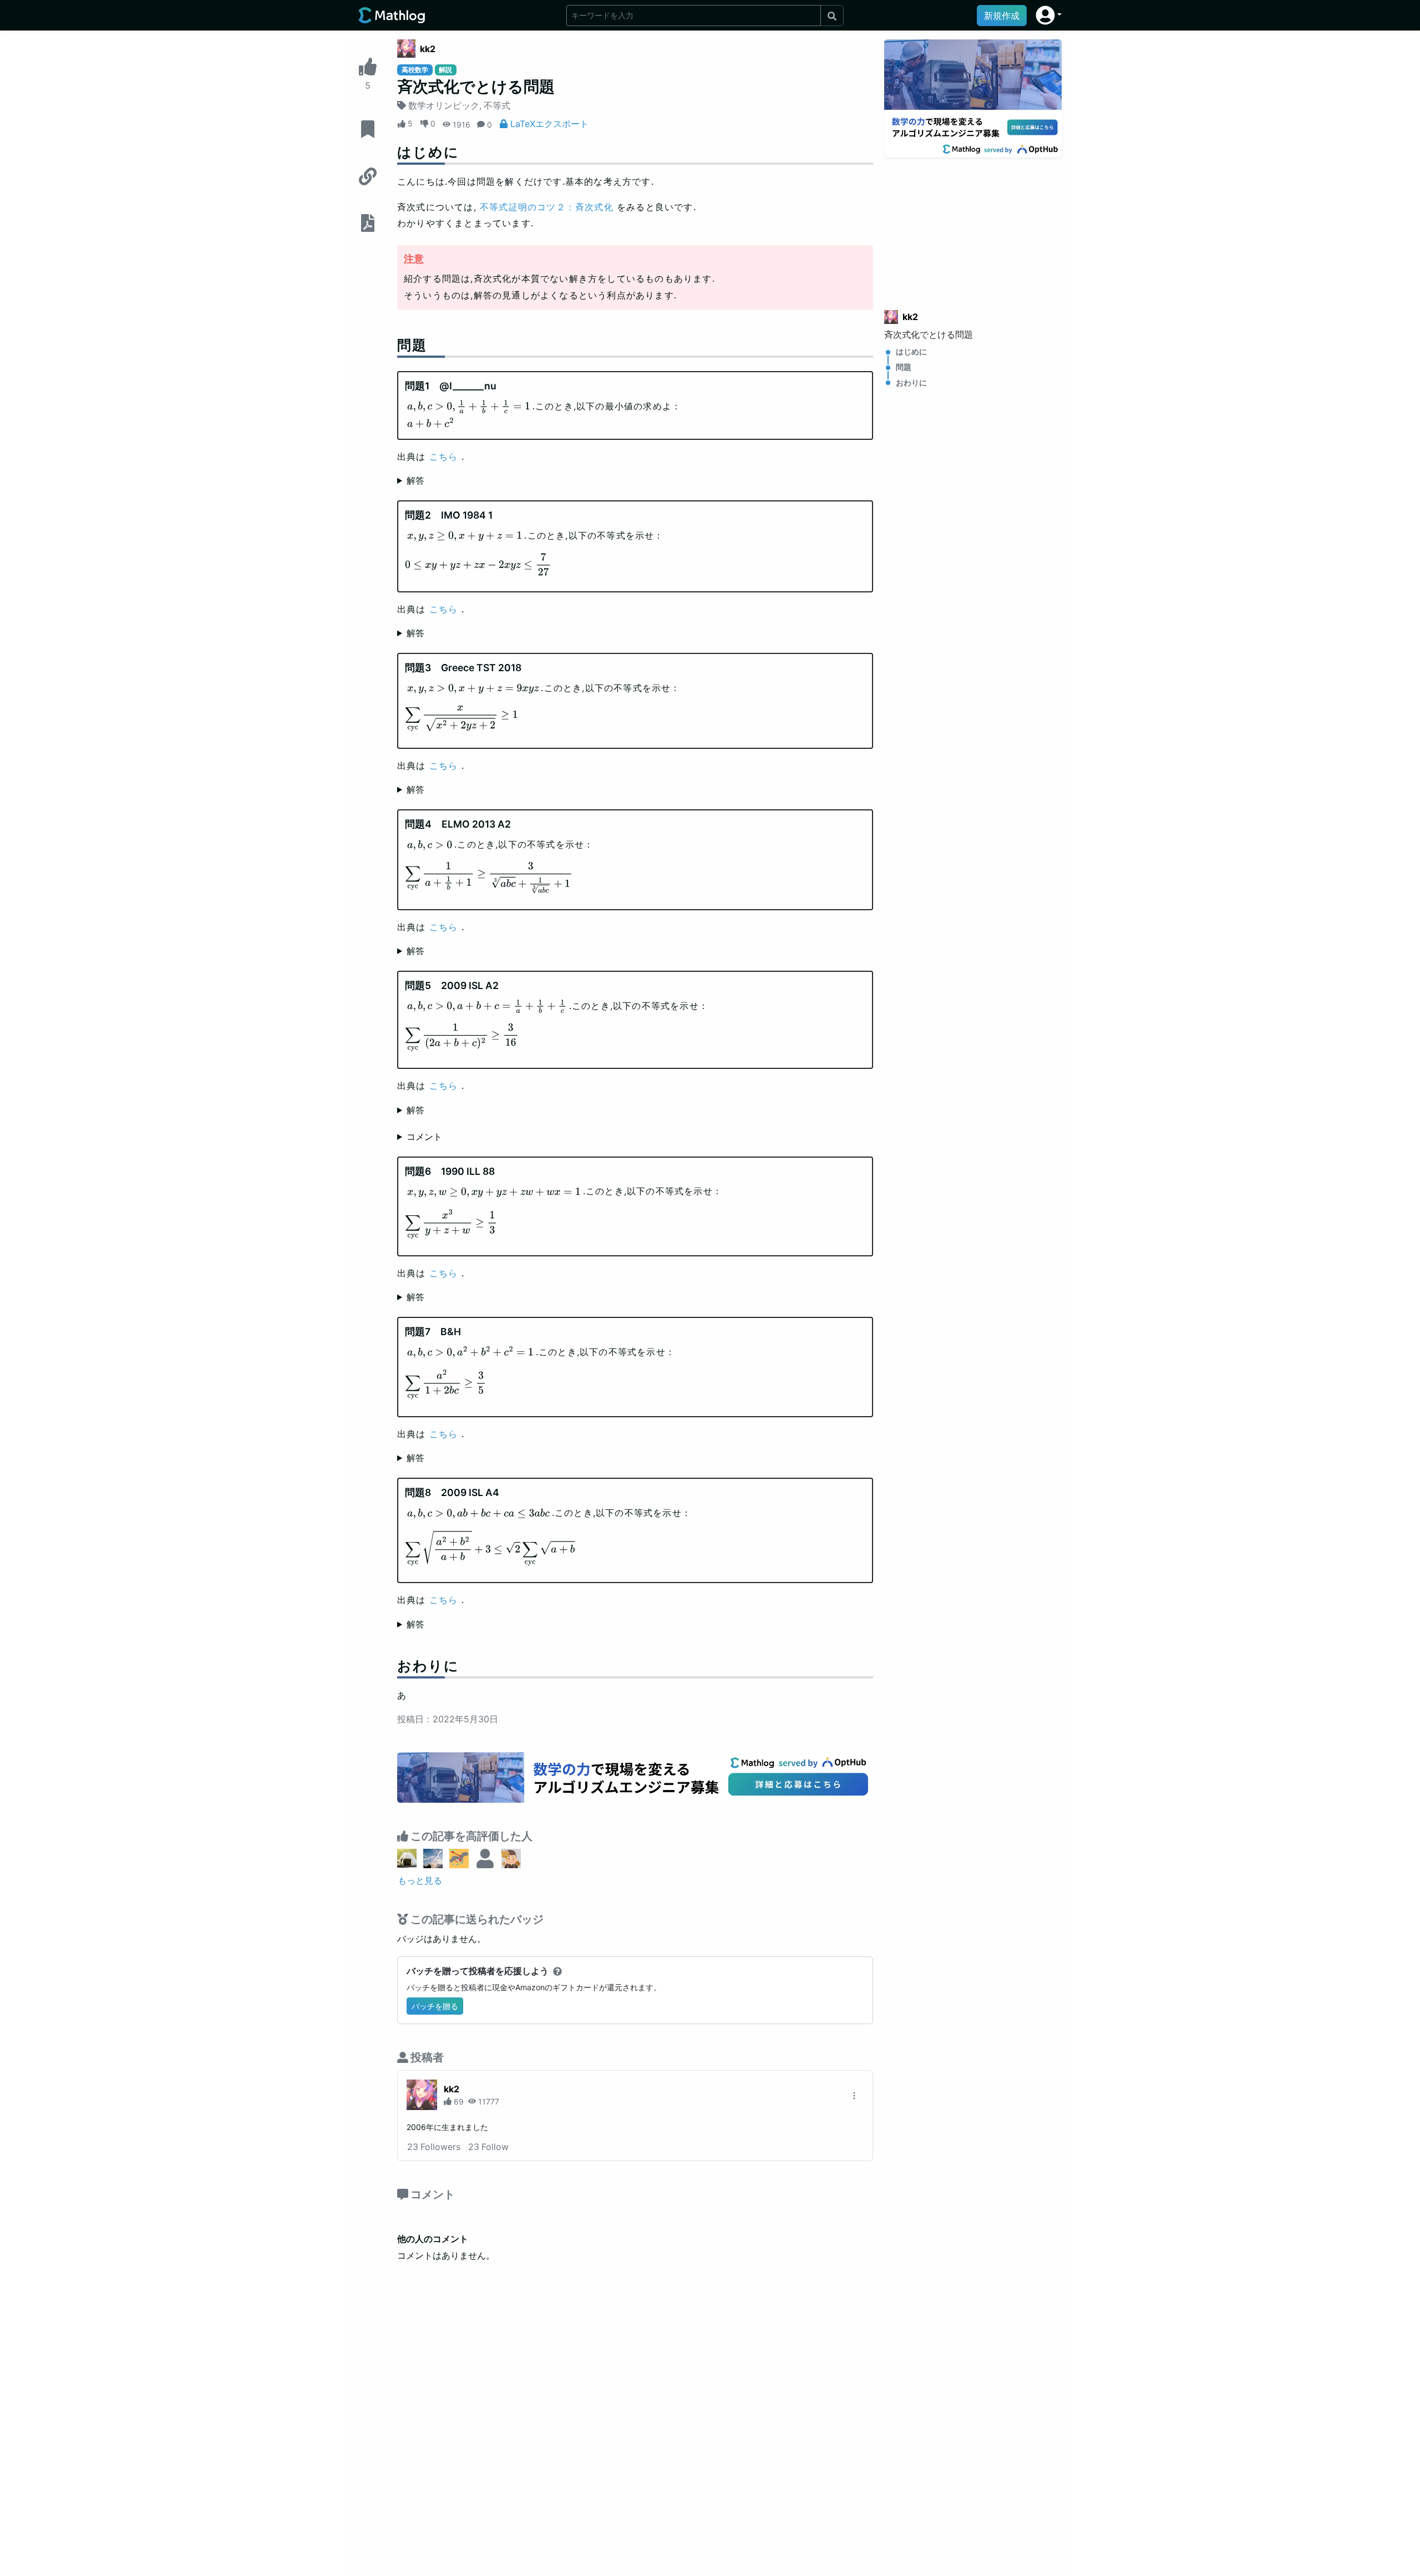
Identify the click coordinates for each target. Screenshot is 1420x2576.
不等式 (497, 105)
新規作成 (1002, 16)
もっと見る (420, 1880)
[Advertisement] (973, 227)
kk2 (428, 49)
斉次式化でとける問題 (929, 334)
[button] (1049, 15)
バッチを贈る (435, 2006)
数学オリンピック (444, 105)
